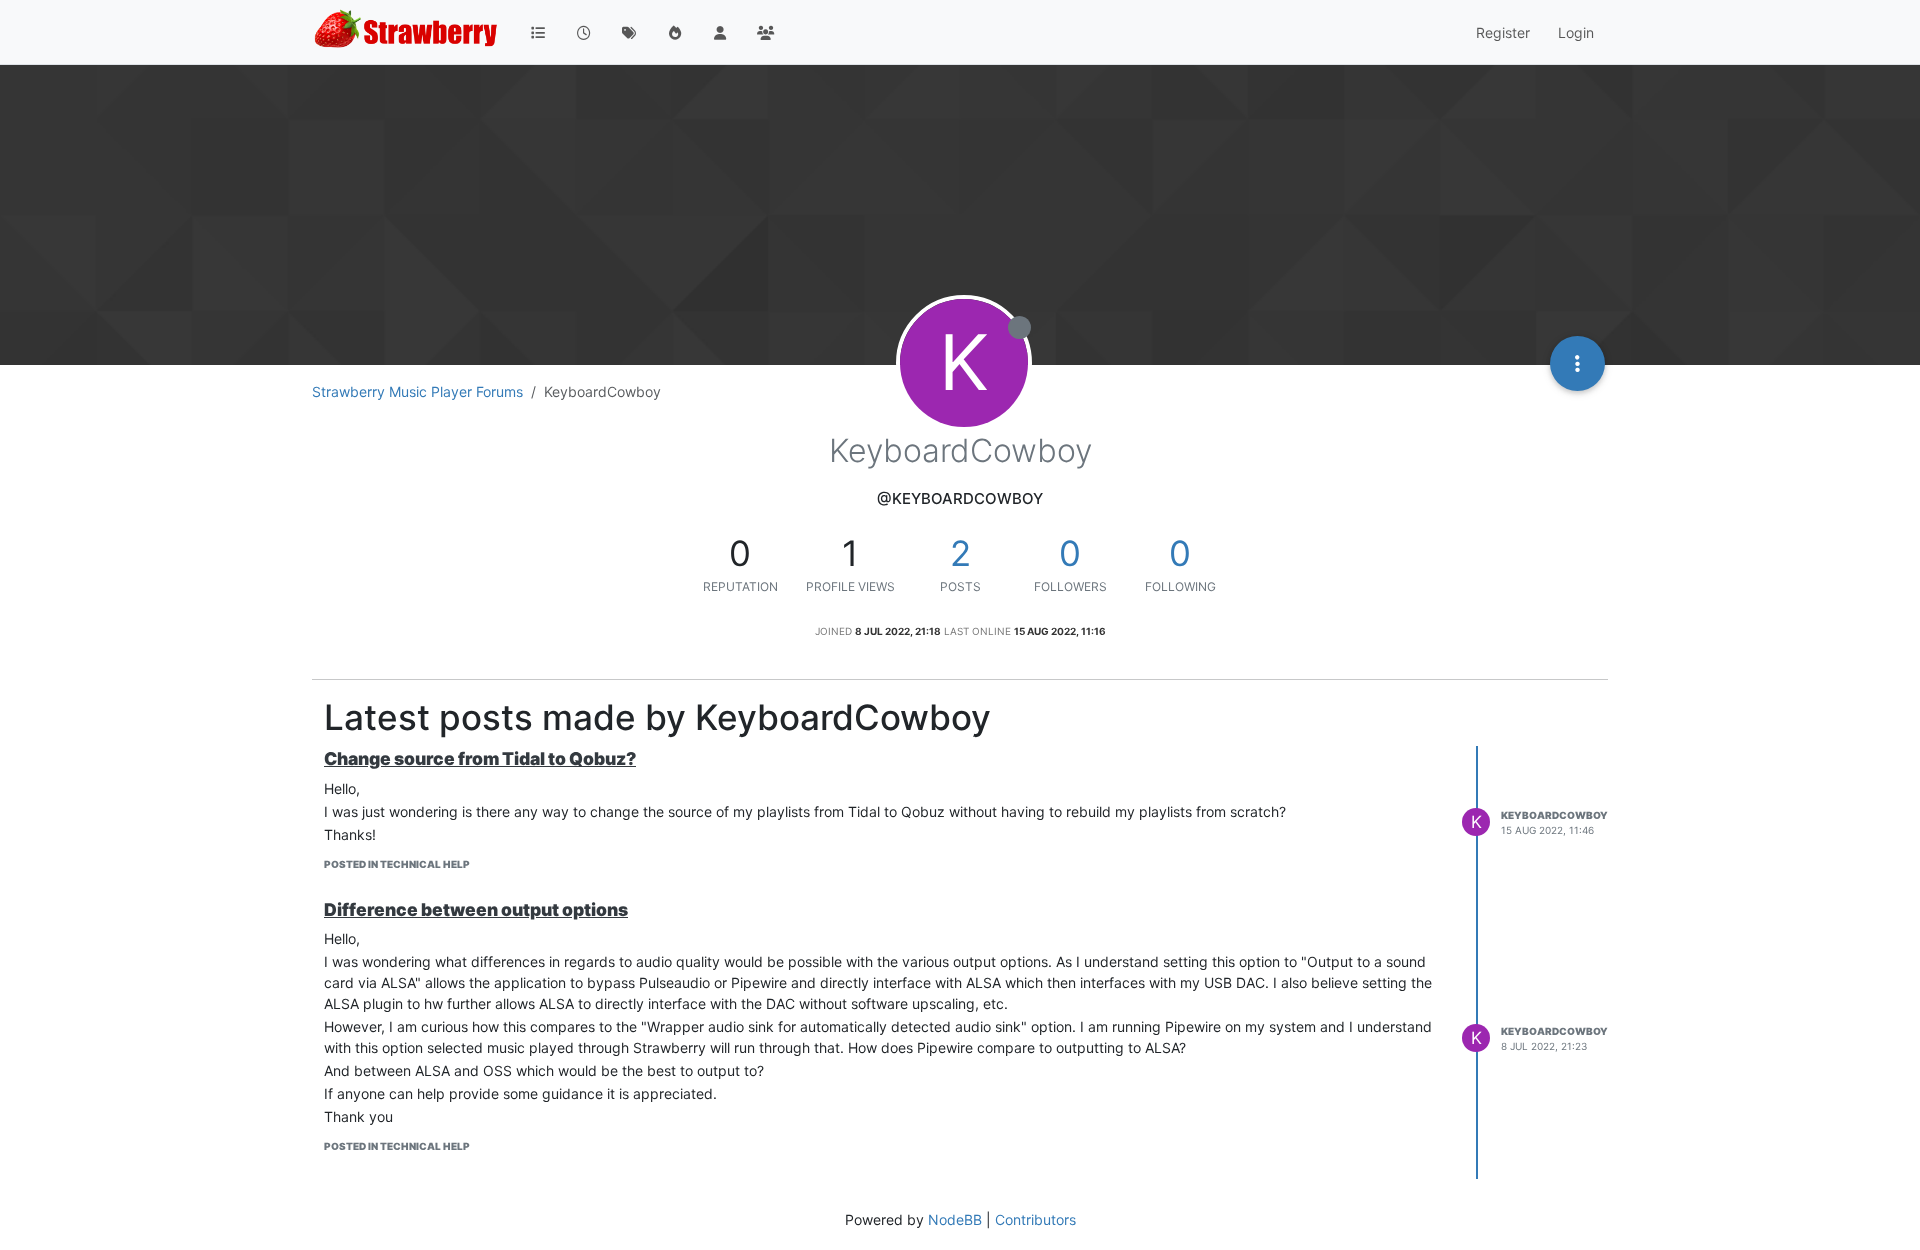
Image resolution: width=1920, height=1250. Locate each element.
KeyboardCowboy (1554, 815)
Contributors (1035, 1219)
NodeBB (955, 1219)
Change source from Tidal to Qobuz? (480, 758)
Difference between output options (476, 909)
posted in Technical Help (397, 864)
